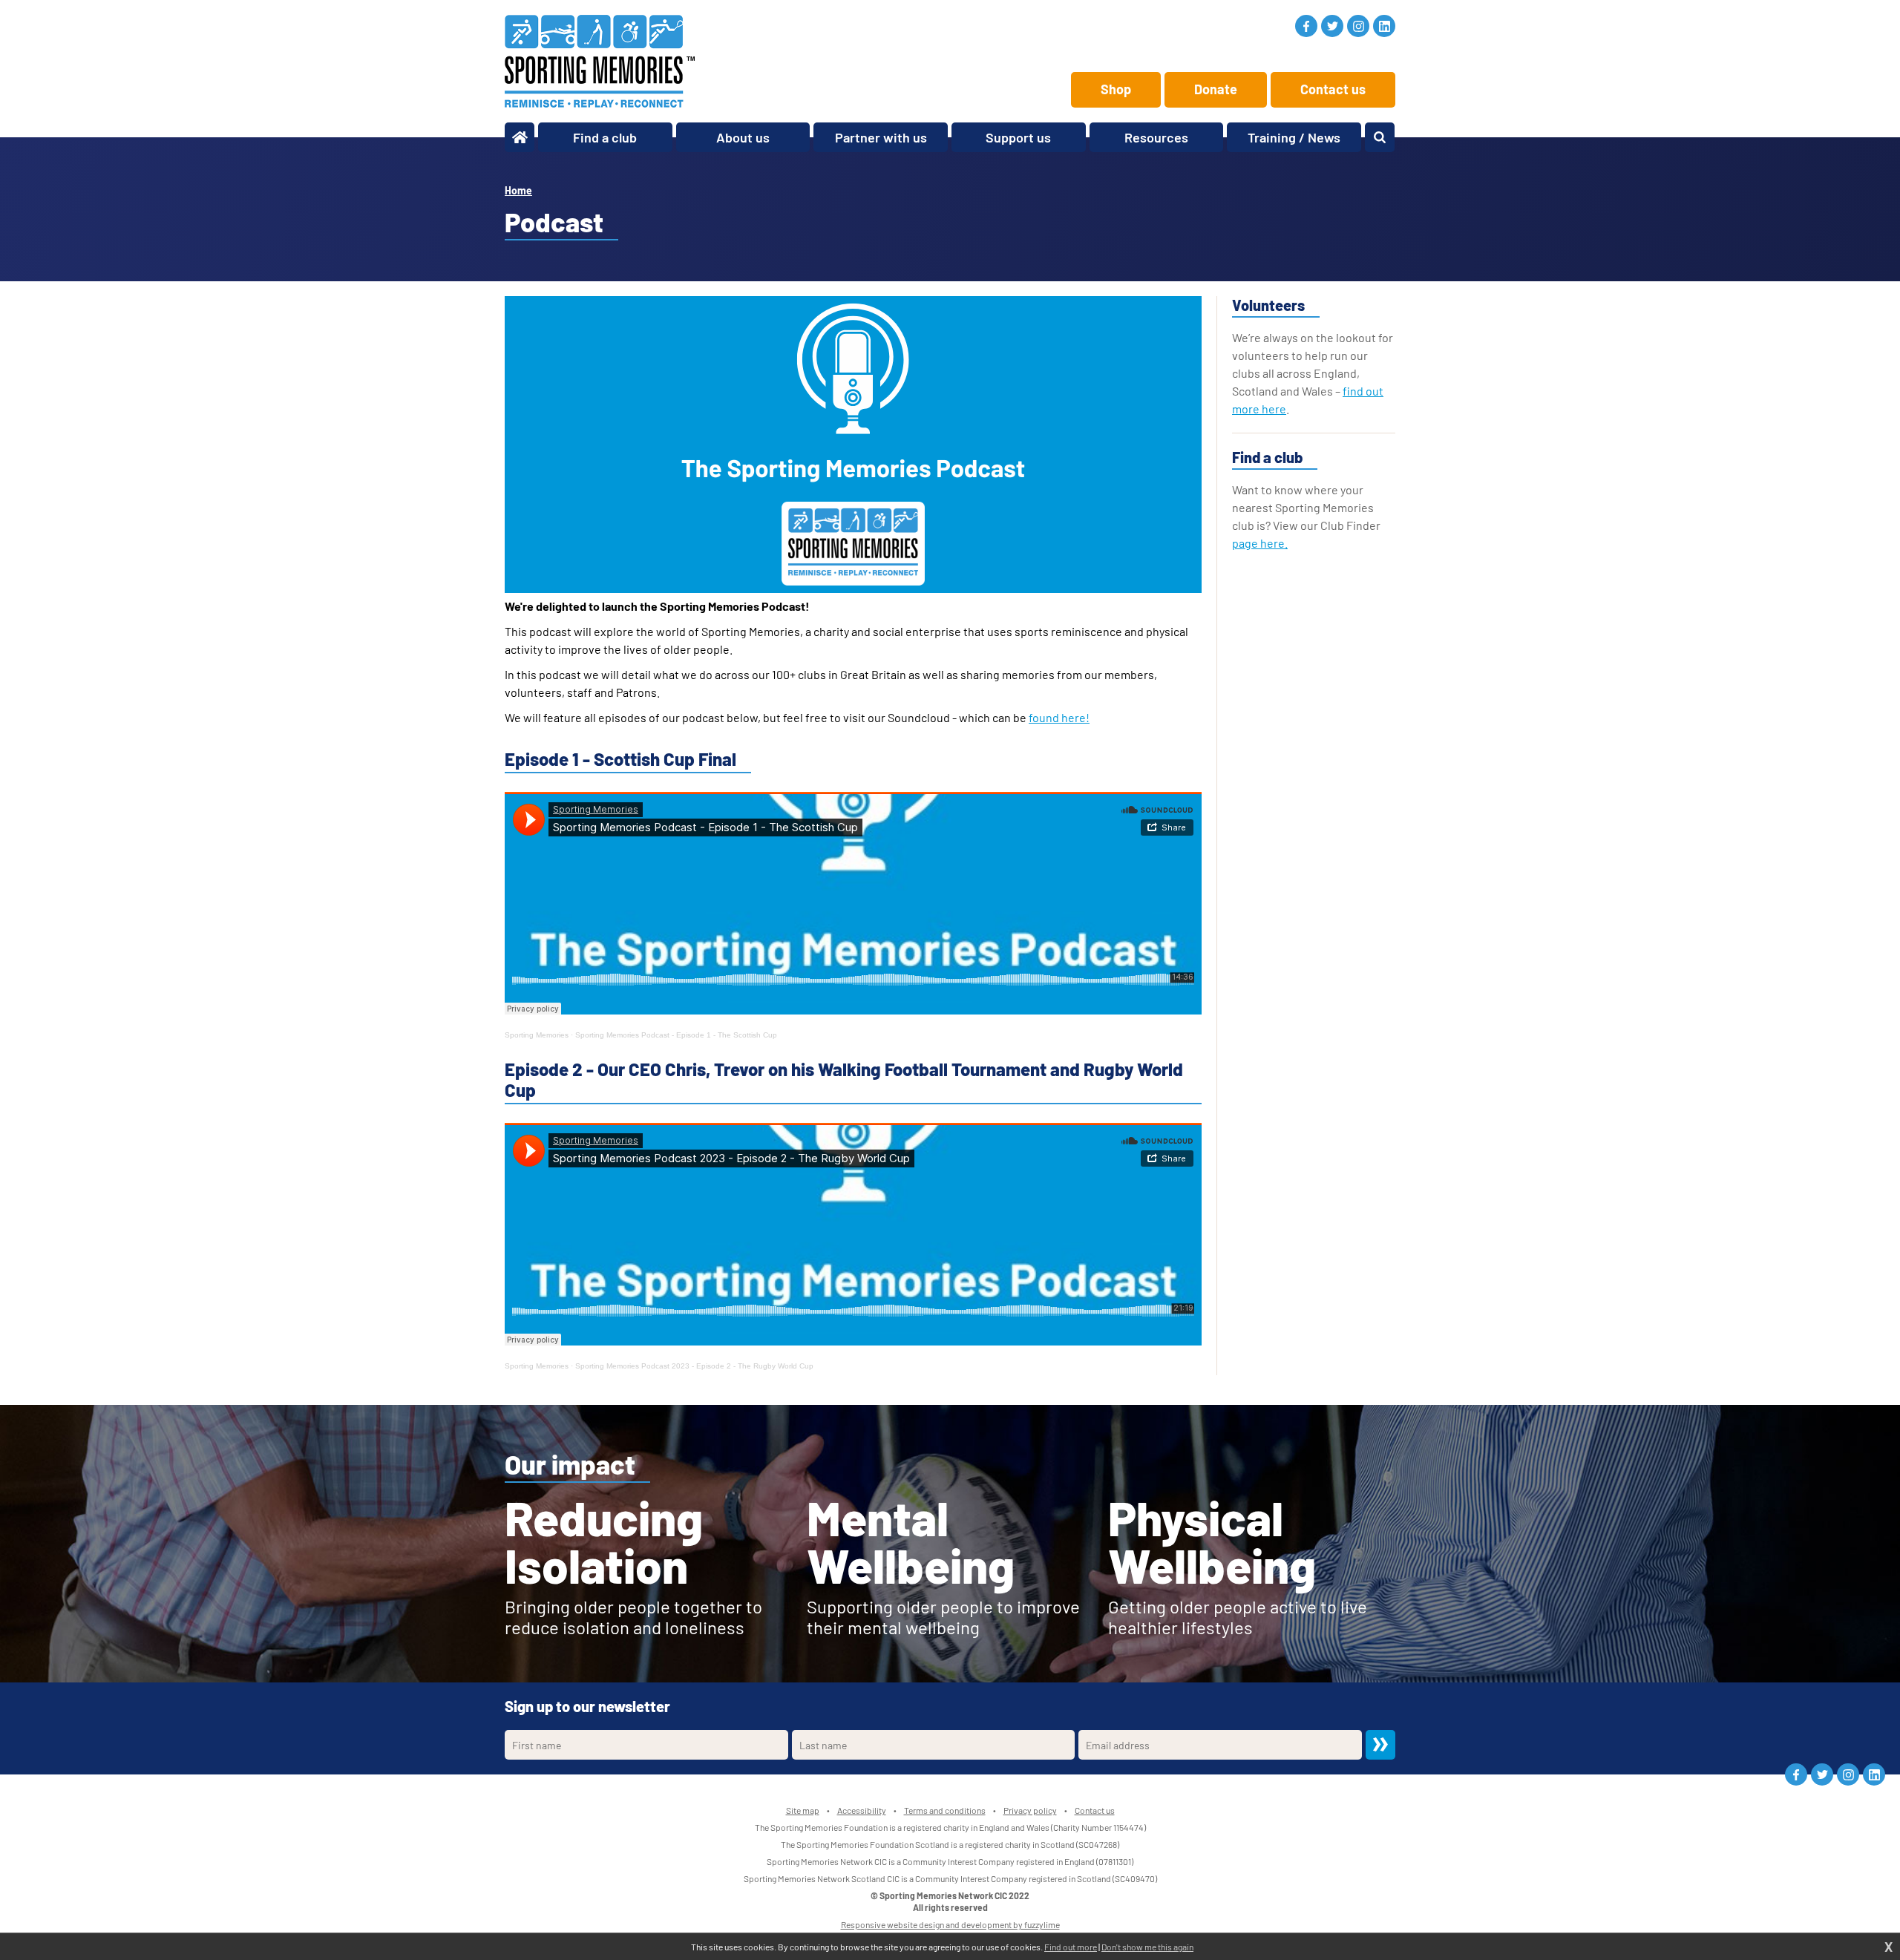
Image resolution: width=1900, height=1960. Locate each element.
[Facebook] (1306, 26)
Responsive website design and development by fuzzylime (950, 1924)
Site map (803, 1810)
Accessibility (862, 1810)
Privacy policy (1030, 1810)
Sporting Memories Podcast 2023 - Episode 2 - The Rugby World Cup (694, 1366)
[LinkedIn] (1384, 26)
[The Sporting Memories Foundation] (600, 61)
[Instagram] (1358, 26)
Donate (1216, 89)
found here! (1059, 717)
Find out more (1071, 1947)
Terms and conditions (945, 1810)
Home (518, 190)
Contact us (1333, 89)
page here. (1260, 543)
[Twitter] (1332, 26)
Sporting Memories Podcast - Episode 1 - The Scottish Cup (676, 1035)
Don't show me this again (1147, 1947)
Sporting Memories (537, 1035)
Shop (1116, 89)
